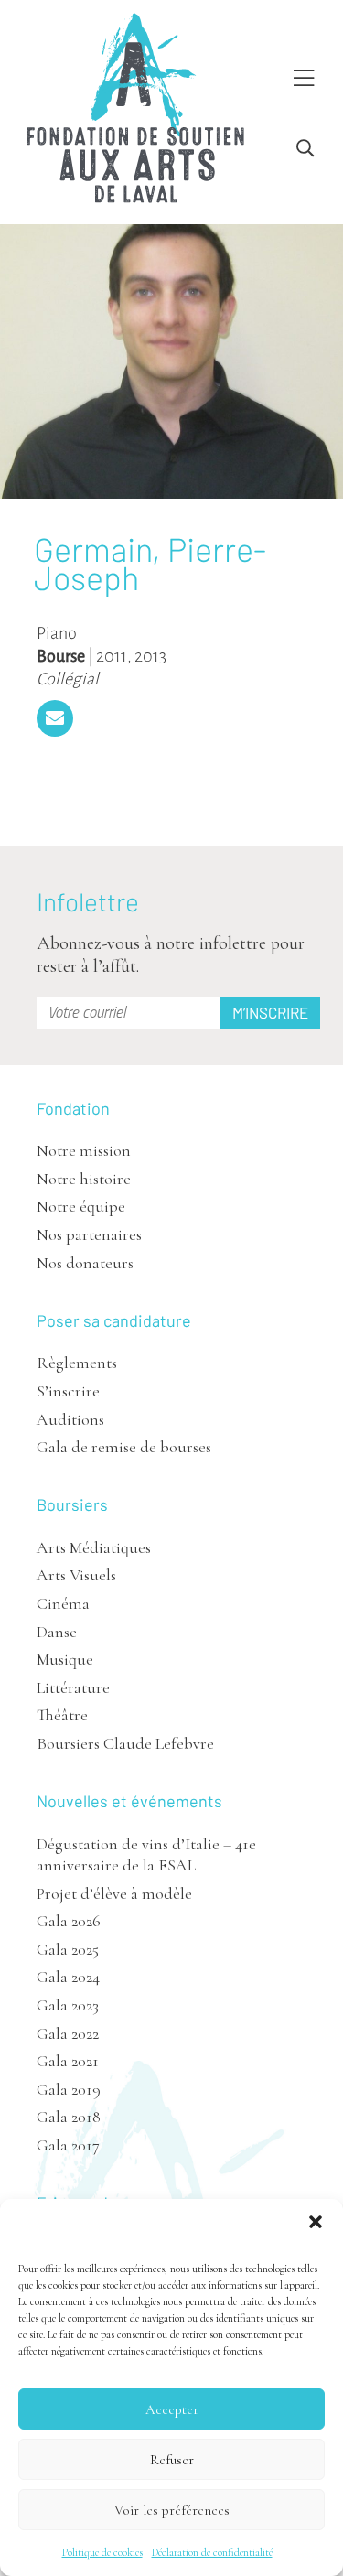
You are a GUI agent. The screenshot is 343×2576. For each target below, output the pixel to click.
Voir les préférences (172, 2510)
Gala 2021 (68, 2061)
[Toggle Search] (305, 149)
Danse (57, 1632)
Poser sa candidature (114, 1320)
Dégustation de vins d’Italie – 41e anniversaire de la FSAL (146, 1854)
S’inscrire (68, 1391)
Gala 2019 (69, 2089)
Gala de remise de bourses (124, 1447)
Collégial (68, 679)
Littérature (73, 1687)
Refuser (172, 2460)
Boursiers (72, 1504)
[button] (316, 2222)
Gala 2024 (68, 1977)
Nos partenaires (89, 1234)
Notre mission (84, 1150)
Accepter (172, 2409)
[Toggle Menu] (304, 79)
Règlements (77, 1363)
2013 (150, 656)
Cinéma (63, 1603)
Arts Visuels (76, 1575)
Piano (57, 633)
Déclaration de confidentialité (212, 2552)
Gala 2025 (68, 1949)
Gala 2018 (69, 2117)
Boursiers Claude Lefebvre (125, 1743)
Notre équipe (81, 1206)
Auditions (70, 1419)
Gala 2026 (69, 1921)
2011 (112, 656)
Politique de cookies (102, 2552)
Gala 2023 (68, 2005)
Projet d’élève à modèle (114, 1893)
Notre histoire (84, 1179)
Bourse (61, 656)
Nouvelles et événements (129, 1801)
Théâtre (62, 1715)
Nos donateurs (85, 1263)
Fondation (73, 1108)
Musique (65, 1659)
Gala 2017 (68, 2145)
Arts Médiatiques (94, 1547)
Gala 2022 (68, 2033)
